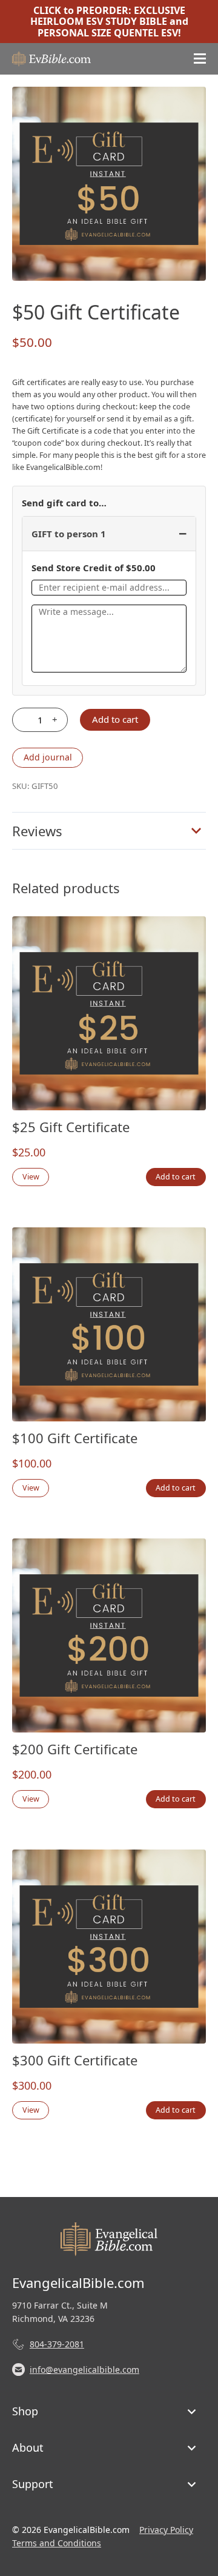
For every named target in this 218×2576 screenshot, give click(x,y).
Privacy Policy (166, 2530)
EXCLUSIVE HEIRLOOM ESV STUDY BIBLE (108, 16)
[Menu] (200, 59)
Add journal (48, 757)
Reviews (37, 831)
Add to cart (115, 719)
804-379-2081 (57, 2344)
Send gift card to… (64, 503)
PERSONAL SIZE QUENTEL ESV (108, 33)
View (31, 1177)
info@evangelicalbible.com (84, 2370)
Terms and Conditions (57, 2543)
